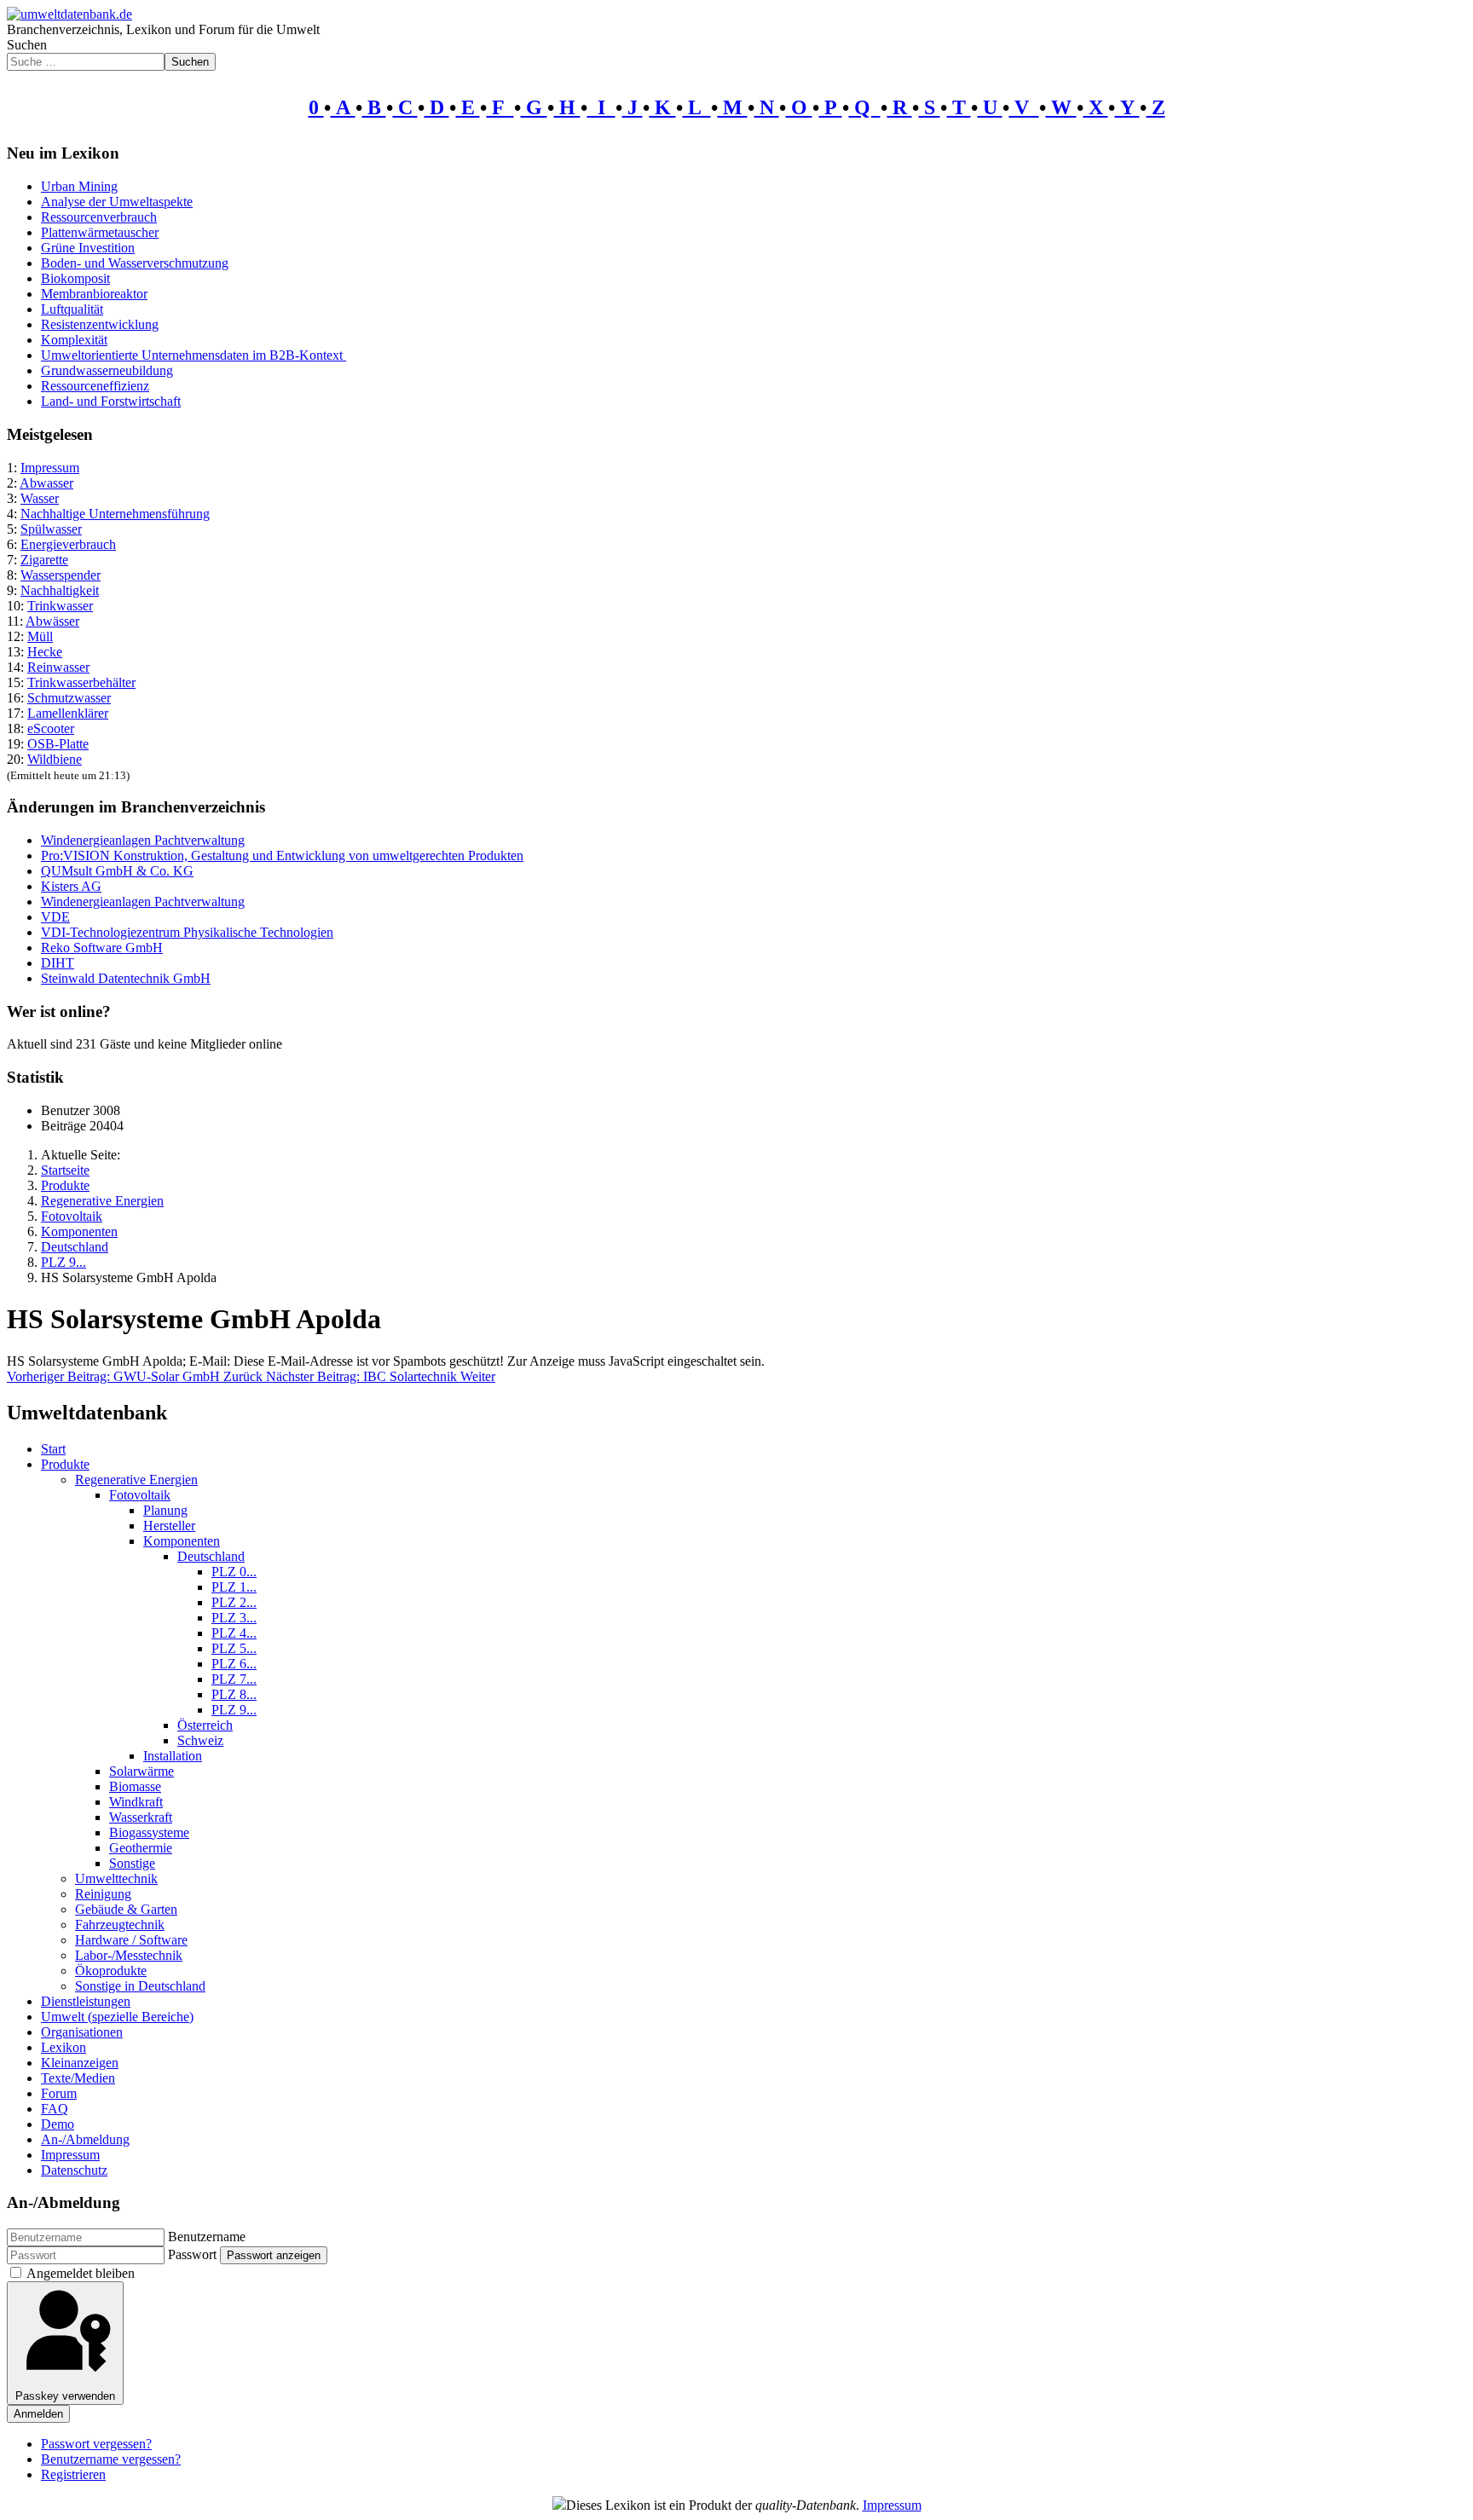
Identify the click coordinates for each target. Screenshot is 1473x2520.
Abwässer (52, 621)
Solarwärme (142, 1771)
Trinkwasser (60, 606)
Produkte (65, 1464)
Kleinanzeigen (80, 2063)
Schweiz (200, 1740)
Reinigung (103, 1894)
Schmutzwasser (69, 698)
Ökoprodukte (111, 1971)
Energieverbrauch (68, 544)
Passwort (192, 2254)
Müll (40, 636)
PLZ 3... (234, 1618)
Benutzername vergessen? (111, 2459)
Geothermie (141, 1848)
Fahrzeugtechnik (120, 1925)
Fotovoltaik (140, 1495)
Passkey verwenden (65, 2396)
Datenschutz (74, 2170)
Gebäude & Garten (126, 1909)
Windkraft (136, 1802)
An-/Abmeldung (85, 2139)
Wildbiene (55, 759)
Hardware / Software (131, 1940)
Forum (59, 2093)
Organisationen (82, 2032)
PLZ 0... (234, 1572)
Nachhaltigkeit (60, 590)
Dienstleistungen (86, 2001)
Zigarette (44, 560)
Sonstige (132, 1863)
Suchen (27, 45)
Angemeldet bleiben (81, 2273)
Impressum (50, 468)
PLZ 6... (234, 1664)
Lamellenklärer (68, 713)
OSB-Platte (58, 744)
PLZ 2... (234, 1602)
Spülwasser (51, 529)
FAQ (55, 2109)
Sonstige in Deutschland (140, 1986)
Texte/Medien (78, 2078)
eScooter (51, 728)
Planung (165, 1510)
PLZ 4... (234, 1633)
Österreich (205, 1725)
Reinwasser (58, 667)
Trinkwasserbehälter (81, 682)
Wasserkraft (141, 1817)
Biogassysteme (149, 1832)
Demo (58, 2124)
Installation (173, 1756)
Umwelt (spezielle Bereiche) (117, 2017)
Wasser (40, 498)
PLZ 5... (234, 1648)
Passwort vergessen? (96, 2444)
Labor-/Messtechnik (129, 1955)
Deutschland (211, 1556)
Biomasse (135, 1786)
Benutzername (207, 2237)
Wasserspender (61, 575)
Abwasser (46, 483)
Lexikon (64, 2047)
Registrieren (73, 2474)
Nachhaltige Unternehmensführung (115, 514)
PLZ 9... (234, 1710)
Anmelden (38, 2414)
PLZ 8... (234, 1694)
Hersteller (169, 1526)
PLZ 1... (234, 1587)
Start (53, 1449)
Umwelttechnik (116, 1878)
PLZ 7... (234, 1679)
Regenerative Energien (136, 1480)
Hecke (45, 652)
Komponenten (182, 1541)
